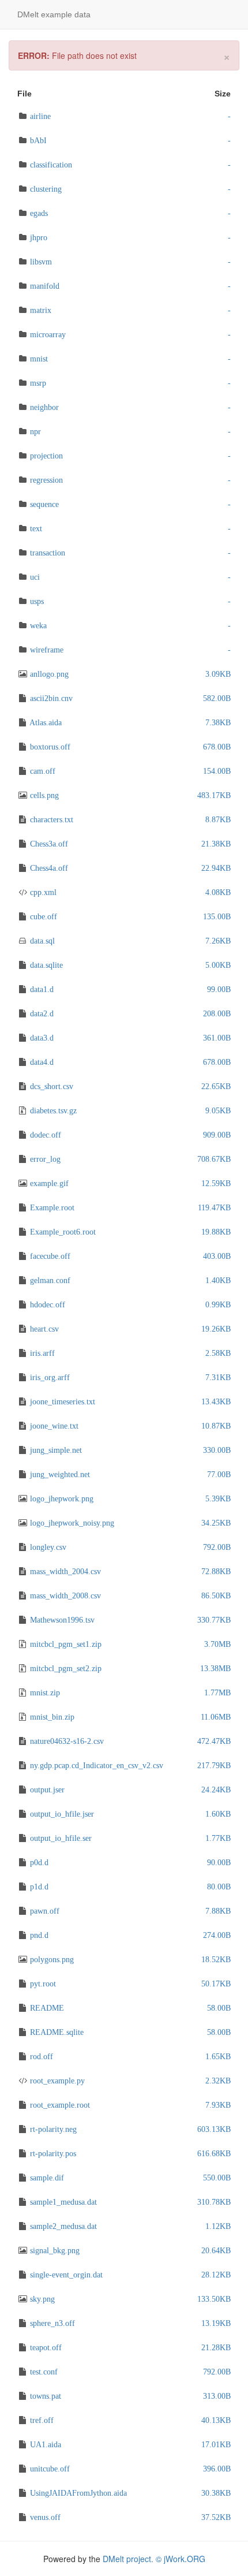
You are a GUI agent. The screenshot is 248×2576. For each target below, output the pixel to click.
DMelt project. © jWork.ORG (154, 2559)
